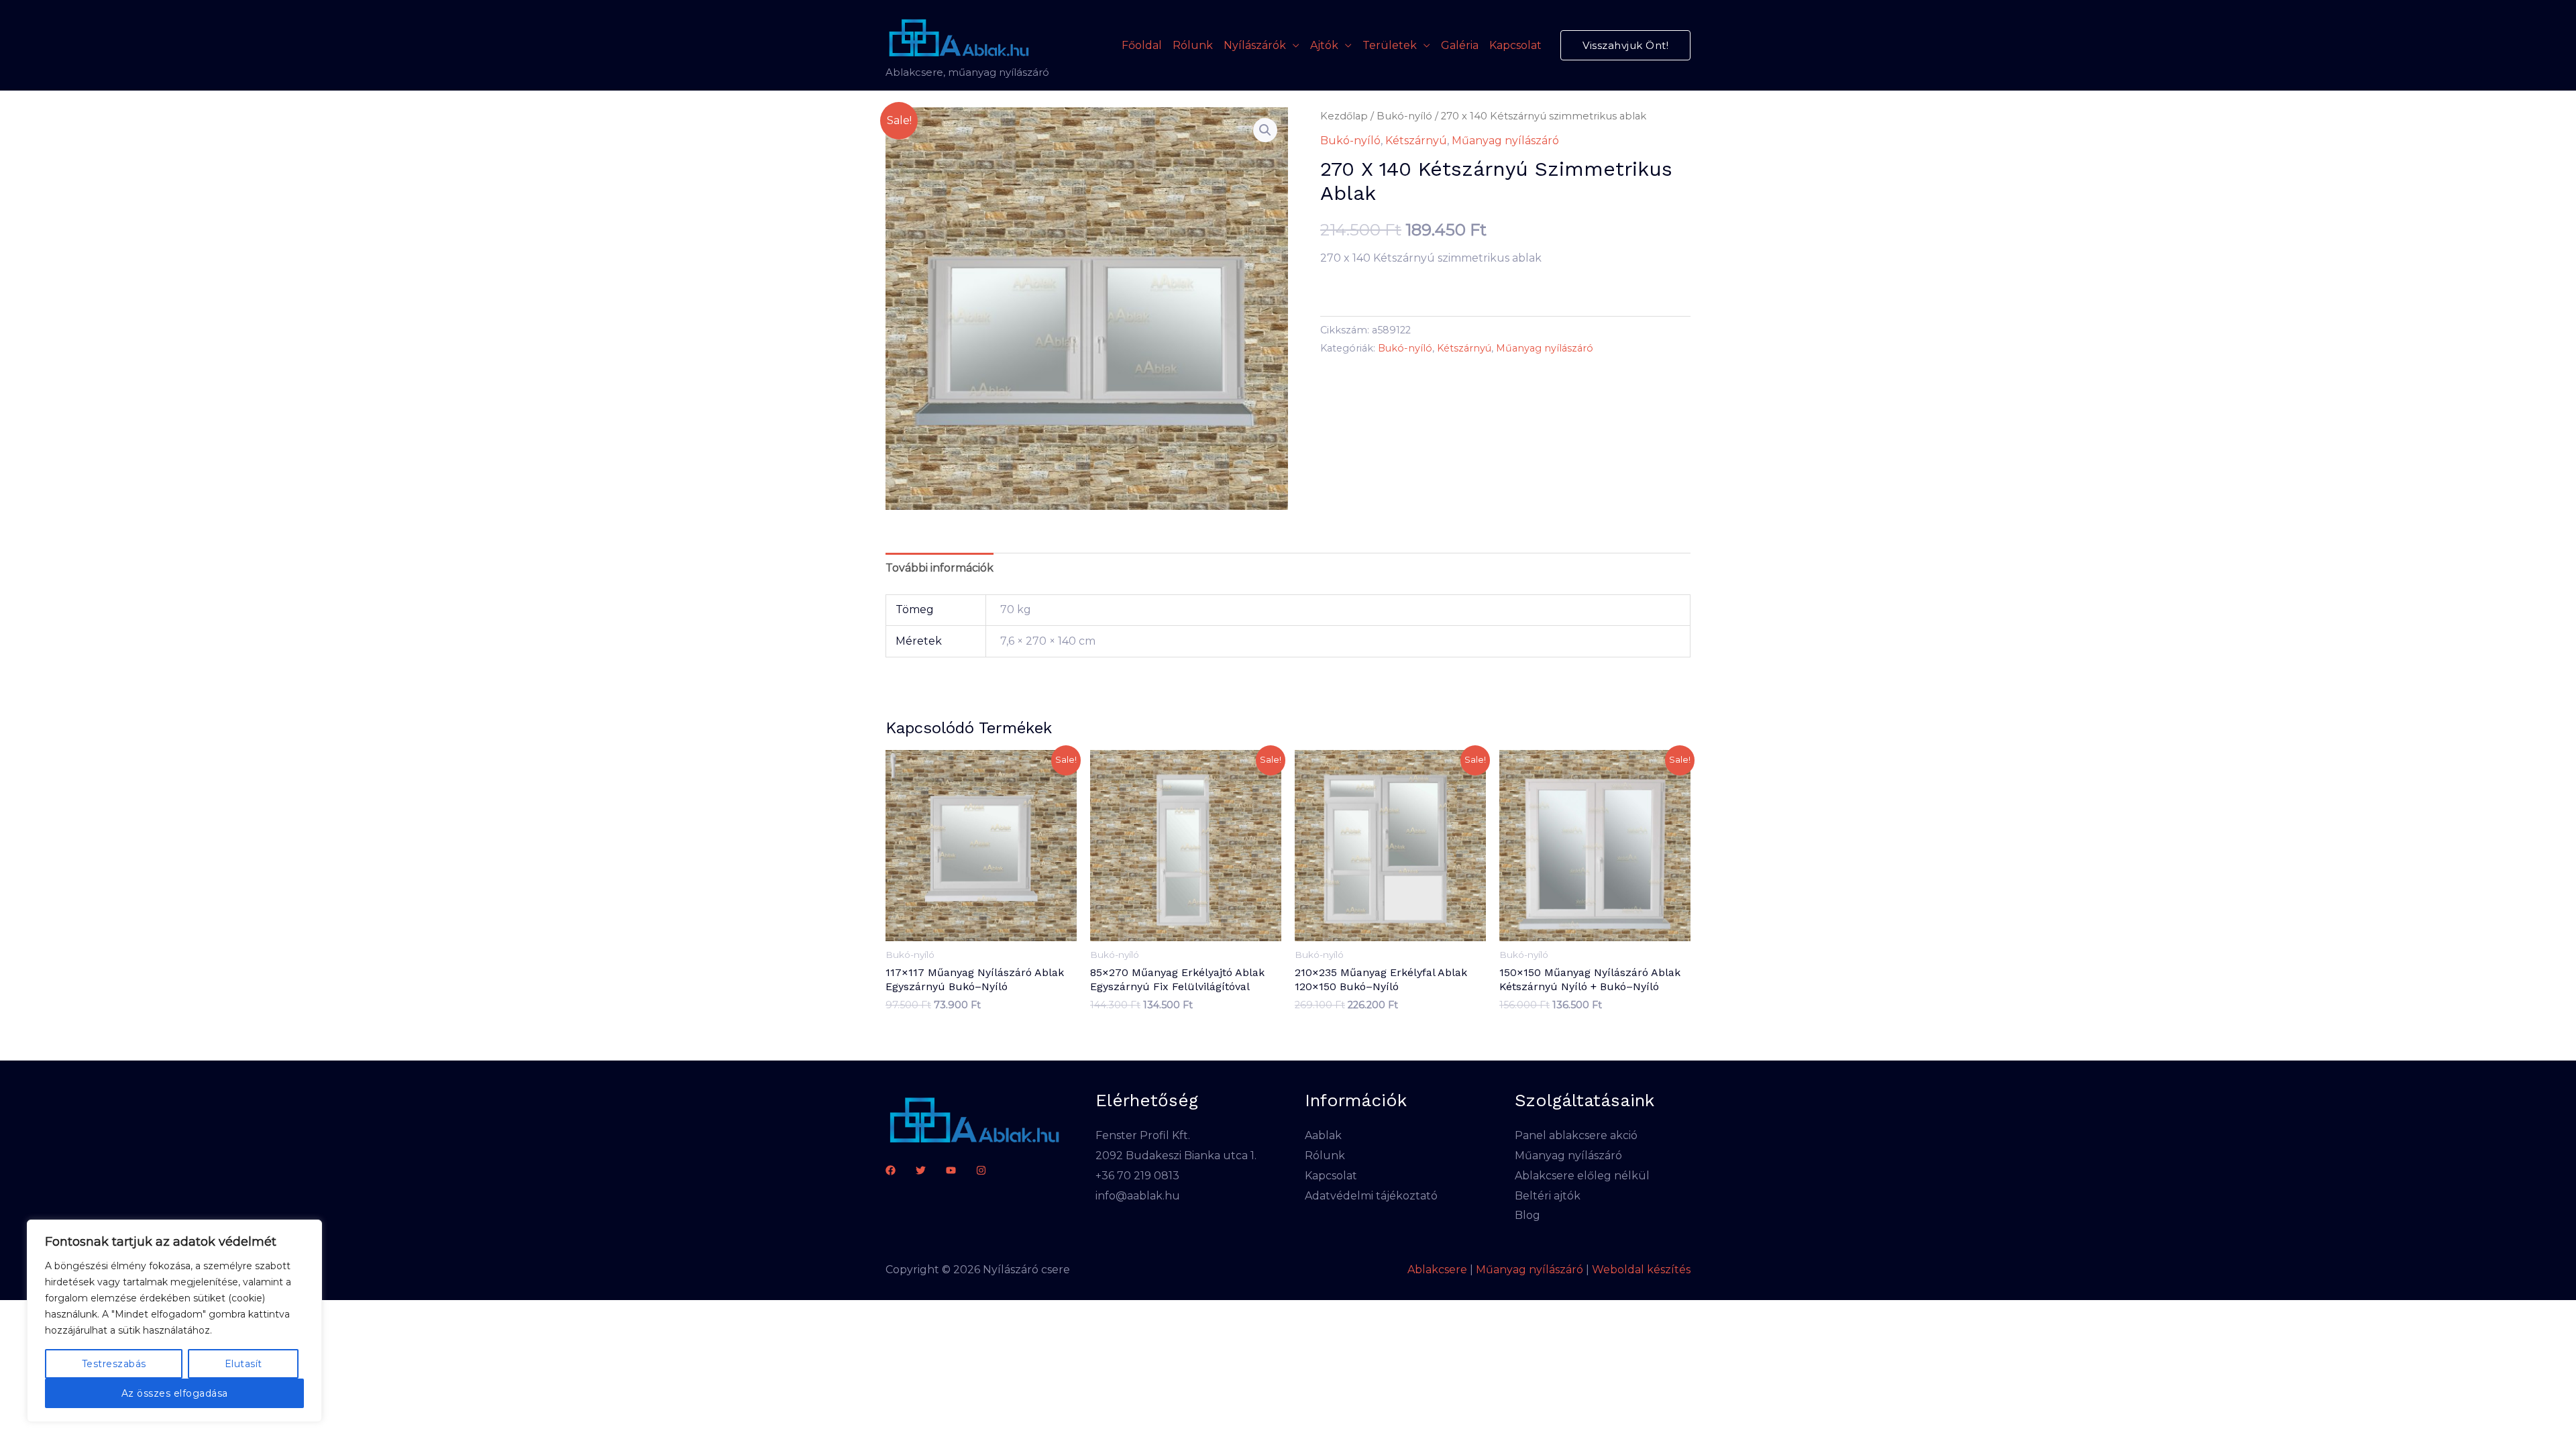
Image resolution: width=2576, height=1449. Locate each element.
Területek (1390, 45)
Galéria (1460, 45)
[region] (174, 1321)
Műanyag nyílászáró (1505, 141)
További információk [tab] (940, 568)
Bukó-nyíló (1404, 116)
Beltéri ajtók (1548, 1196)
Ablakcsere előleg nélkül (1582, 1176)
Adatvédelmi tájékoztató (1371, 1196)
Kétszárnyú (1416, 141)
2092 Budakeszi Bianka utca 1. (1176, 1156)
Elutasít (244, 1364)
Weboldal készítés (1641, 1270)
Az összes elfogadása (175, 1393)
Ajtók (1324, 45)
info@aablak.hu (1138, 1196)
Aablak (1323, 1135)
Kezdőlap (1344, 116)
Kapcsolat (1515, 45)
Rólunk (1193, 45)
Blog (1527, 1215)
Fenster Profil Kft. (1143, 1135)
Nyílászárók (1255, 45)
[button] (1625, 45)
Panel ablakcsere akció (1576, 1135)
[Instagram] (981, 1170)
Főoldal (1142, 45)
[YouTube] (951, 1170)
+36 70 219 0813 (1137, 1176)
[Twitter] (921, 1170)
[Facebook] (891, 1170)
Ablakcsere (1437, 1270)
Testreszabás (114, 1364)
